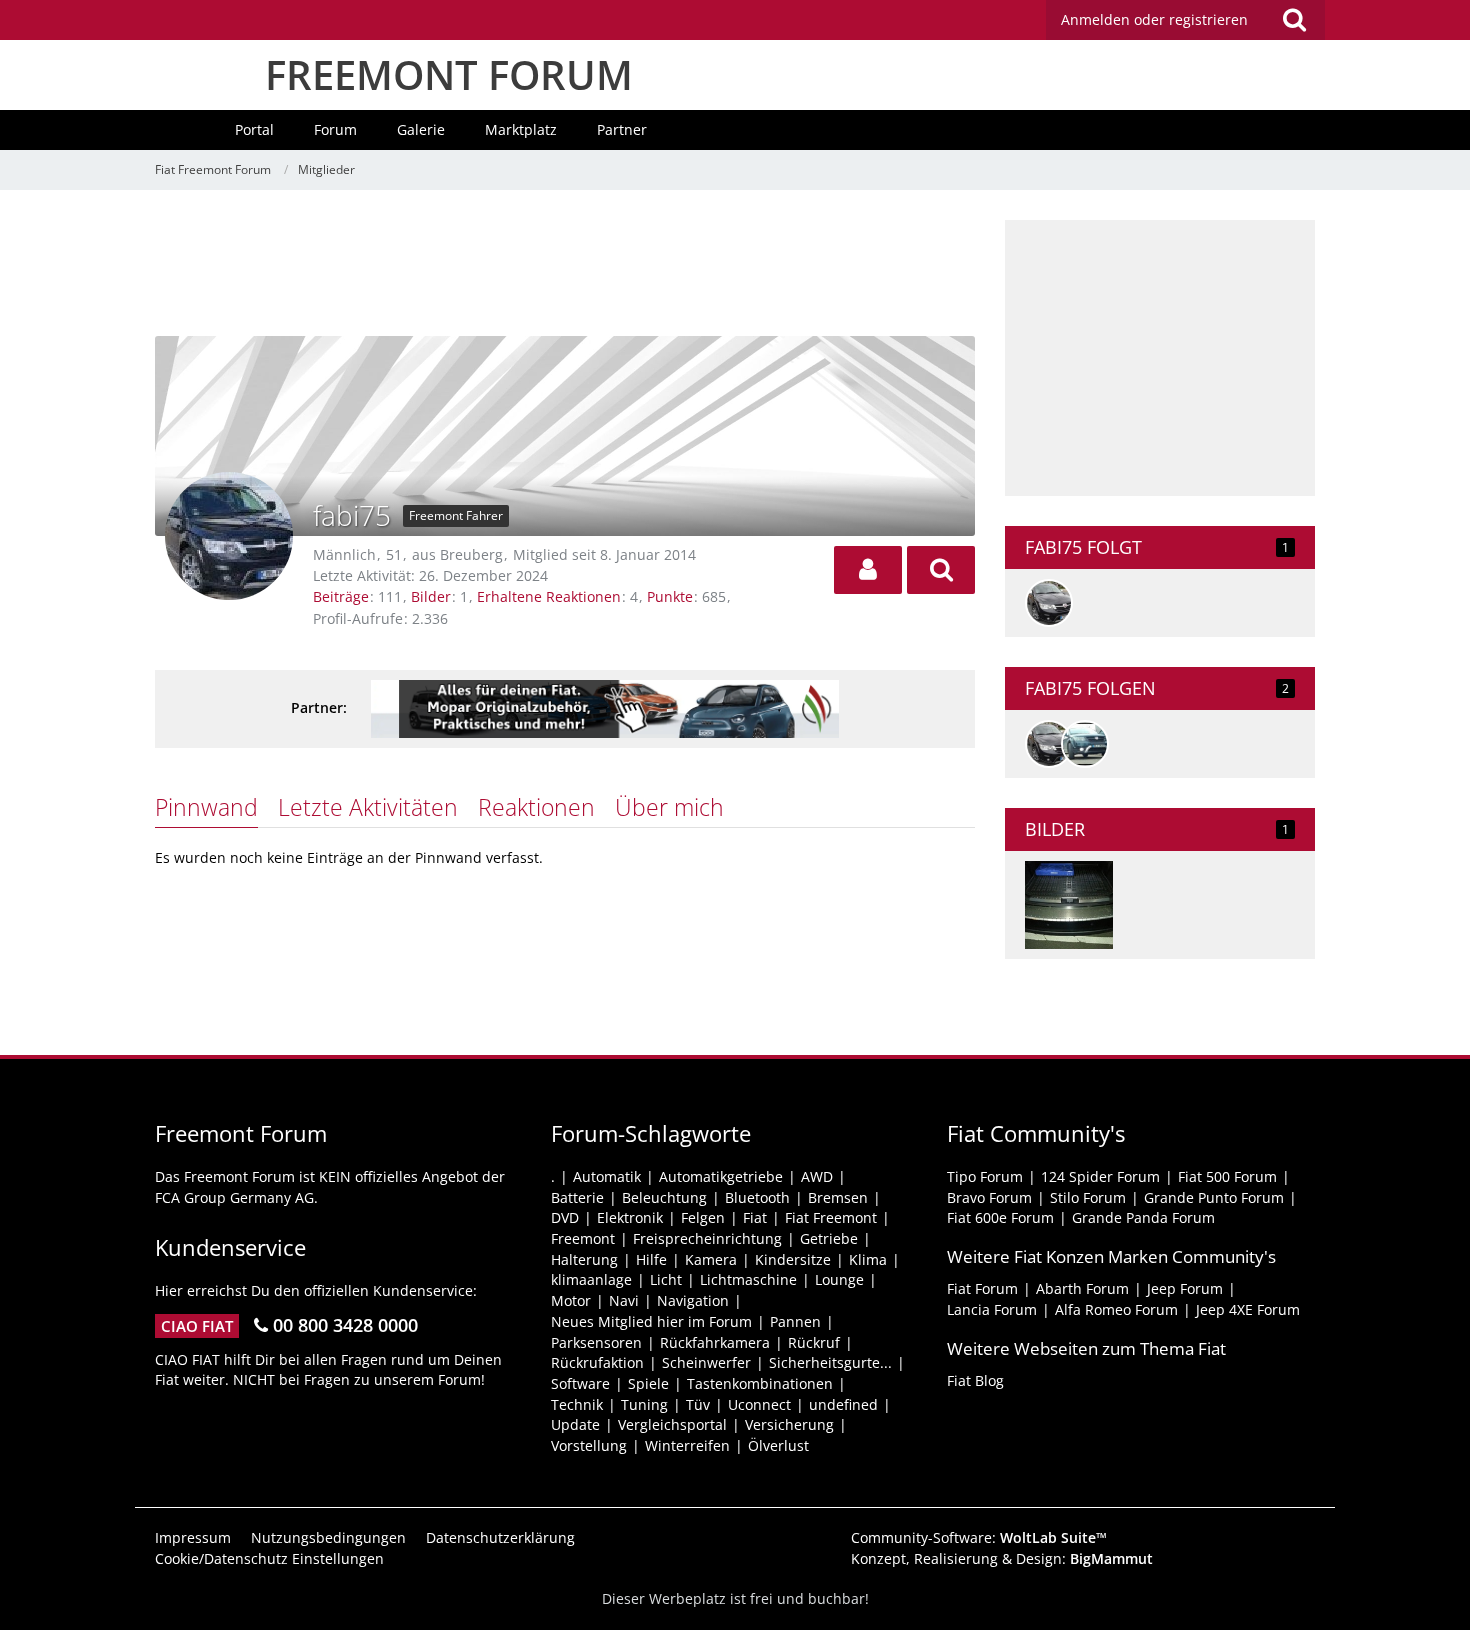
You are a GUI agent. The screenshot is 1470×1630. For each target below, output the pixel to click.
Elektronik (630, 1217)
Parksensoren (596, 1342)
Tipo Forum (985, 1176)
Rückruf (814, 1342)
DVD (565, 1217)
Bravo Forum (989, 1197)
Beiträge (341, 596)
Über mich (669, 807)
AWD (817, 1176)
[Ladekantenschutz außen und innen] (1069, 905)
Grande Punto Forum (1214, 1197)
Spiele (648, 1383)
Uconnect (759, 1404)
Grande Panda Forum (1143, 1217)
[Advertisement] (565, 265)
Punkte (670, 596)
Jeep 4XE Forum (1248, 1309)
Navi (624, 1300)
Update (575, 1424)
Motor (571, 1300)
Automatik (607, 1176)
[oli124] (1085, 744)
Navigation (693, 1300)
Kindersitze (793, 1259)
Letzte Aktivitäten (368, 807)
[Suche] (1294, 20)
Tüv (698, 1404)
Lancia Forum (992, 1309)
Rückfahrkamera (715, 1342)
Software (580, 1383)
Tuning (644, 1404)
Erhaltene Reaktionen (549, 596)
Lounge (839, 1279)
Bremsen (838, 1197)
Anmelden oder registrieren (1154, 19)
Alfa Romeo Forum (1116, 1309)
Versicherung (789, 1424)
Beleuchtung (664, 1197)
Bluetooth (757, 1197)
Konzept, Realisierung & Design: (1002, 1558)
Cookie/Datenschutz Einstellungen (269, 1558)
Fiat (755, 1217)
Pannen (795, 1321)
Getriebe (829, 1238)
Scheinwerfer (706, 1362)
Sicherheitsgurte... (830, 1362)
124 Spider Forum (1100, 1176)
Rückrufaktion (597, 1362)
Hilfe (651, 1259)
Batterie (577, 1197)
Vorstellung (589, 1445)
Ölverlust (778, 1445)
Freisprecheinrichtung (707, 1238)
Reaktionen (536, 807)
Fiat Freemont (831, 1217)
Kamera (711, 1259)
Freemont (583, 1238)
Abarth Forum (1082, 1288)
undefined (843, 1404)
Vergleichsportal (672, 1424)
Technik (577, 1404)
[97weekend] (1049, 603)
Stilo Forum (1088, 1197)
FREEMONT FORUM (449, 74)
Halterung (584, 1259)
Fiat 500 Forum (1227, 1176)
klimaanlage (591, 1279)
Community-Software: (979, 1537)
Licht (666, 1279)
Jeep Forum (1185, 1288)
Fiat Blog (975, 1380)
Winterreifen (687, 1445)
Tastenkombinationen (760, 1383)
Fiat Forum (982, 1288)
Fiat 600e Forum (1000, 1217)
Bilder (431, 596)
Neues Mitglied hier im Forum (651, 1321)
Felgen (703, 1217)
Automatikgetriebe (721, 1176)
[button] (868, 570)
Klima (868, 1259)
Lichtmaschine (748, 1279)
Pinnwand (206, 807)
